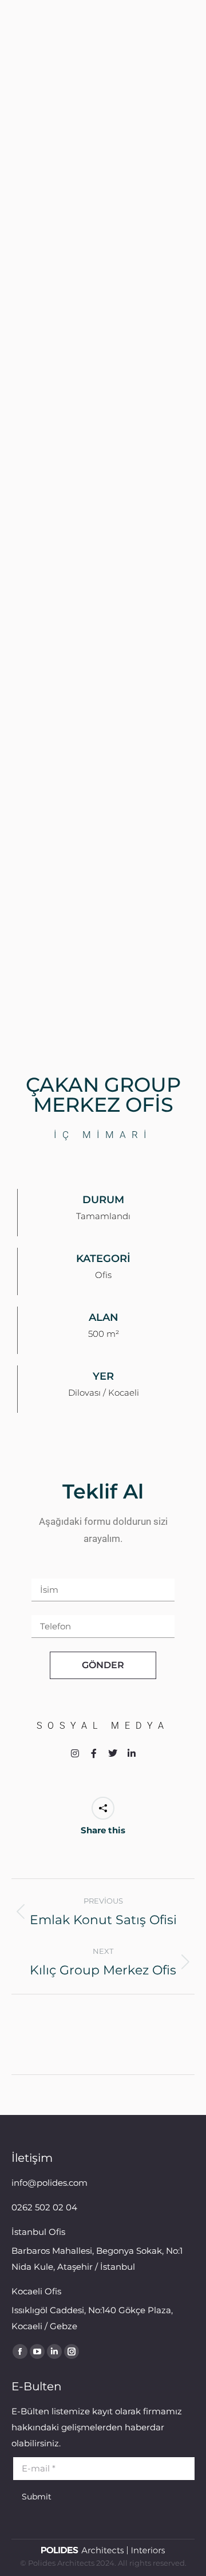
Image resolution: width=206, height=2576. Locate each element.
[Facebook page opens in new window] (20, 2351)
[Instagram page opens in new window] (72, 2351)
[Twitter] (113, 1753)
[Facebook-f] (94, 1753)
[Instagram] (75, 1753)
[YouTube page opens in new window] (37, 2351)
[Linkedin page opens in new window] (54, 2351)
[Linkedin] (132, 1753)
